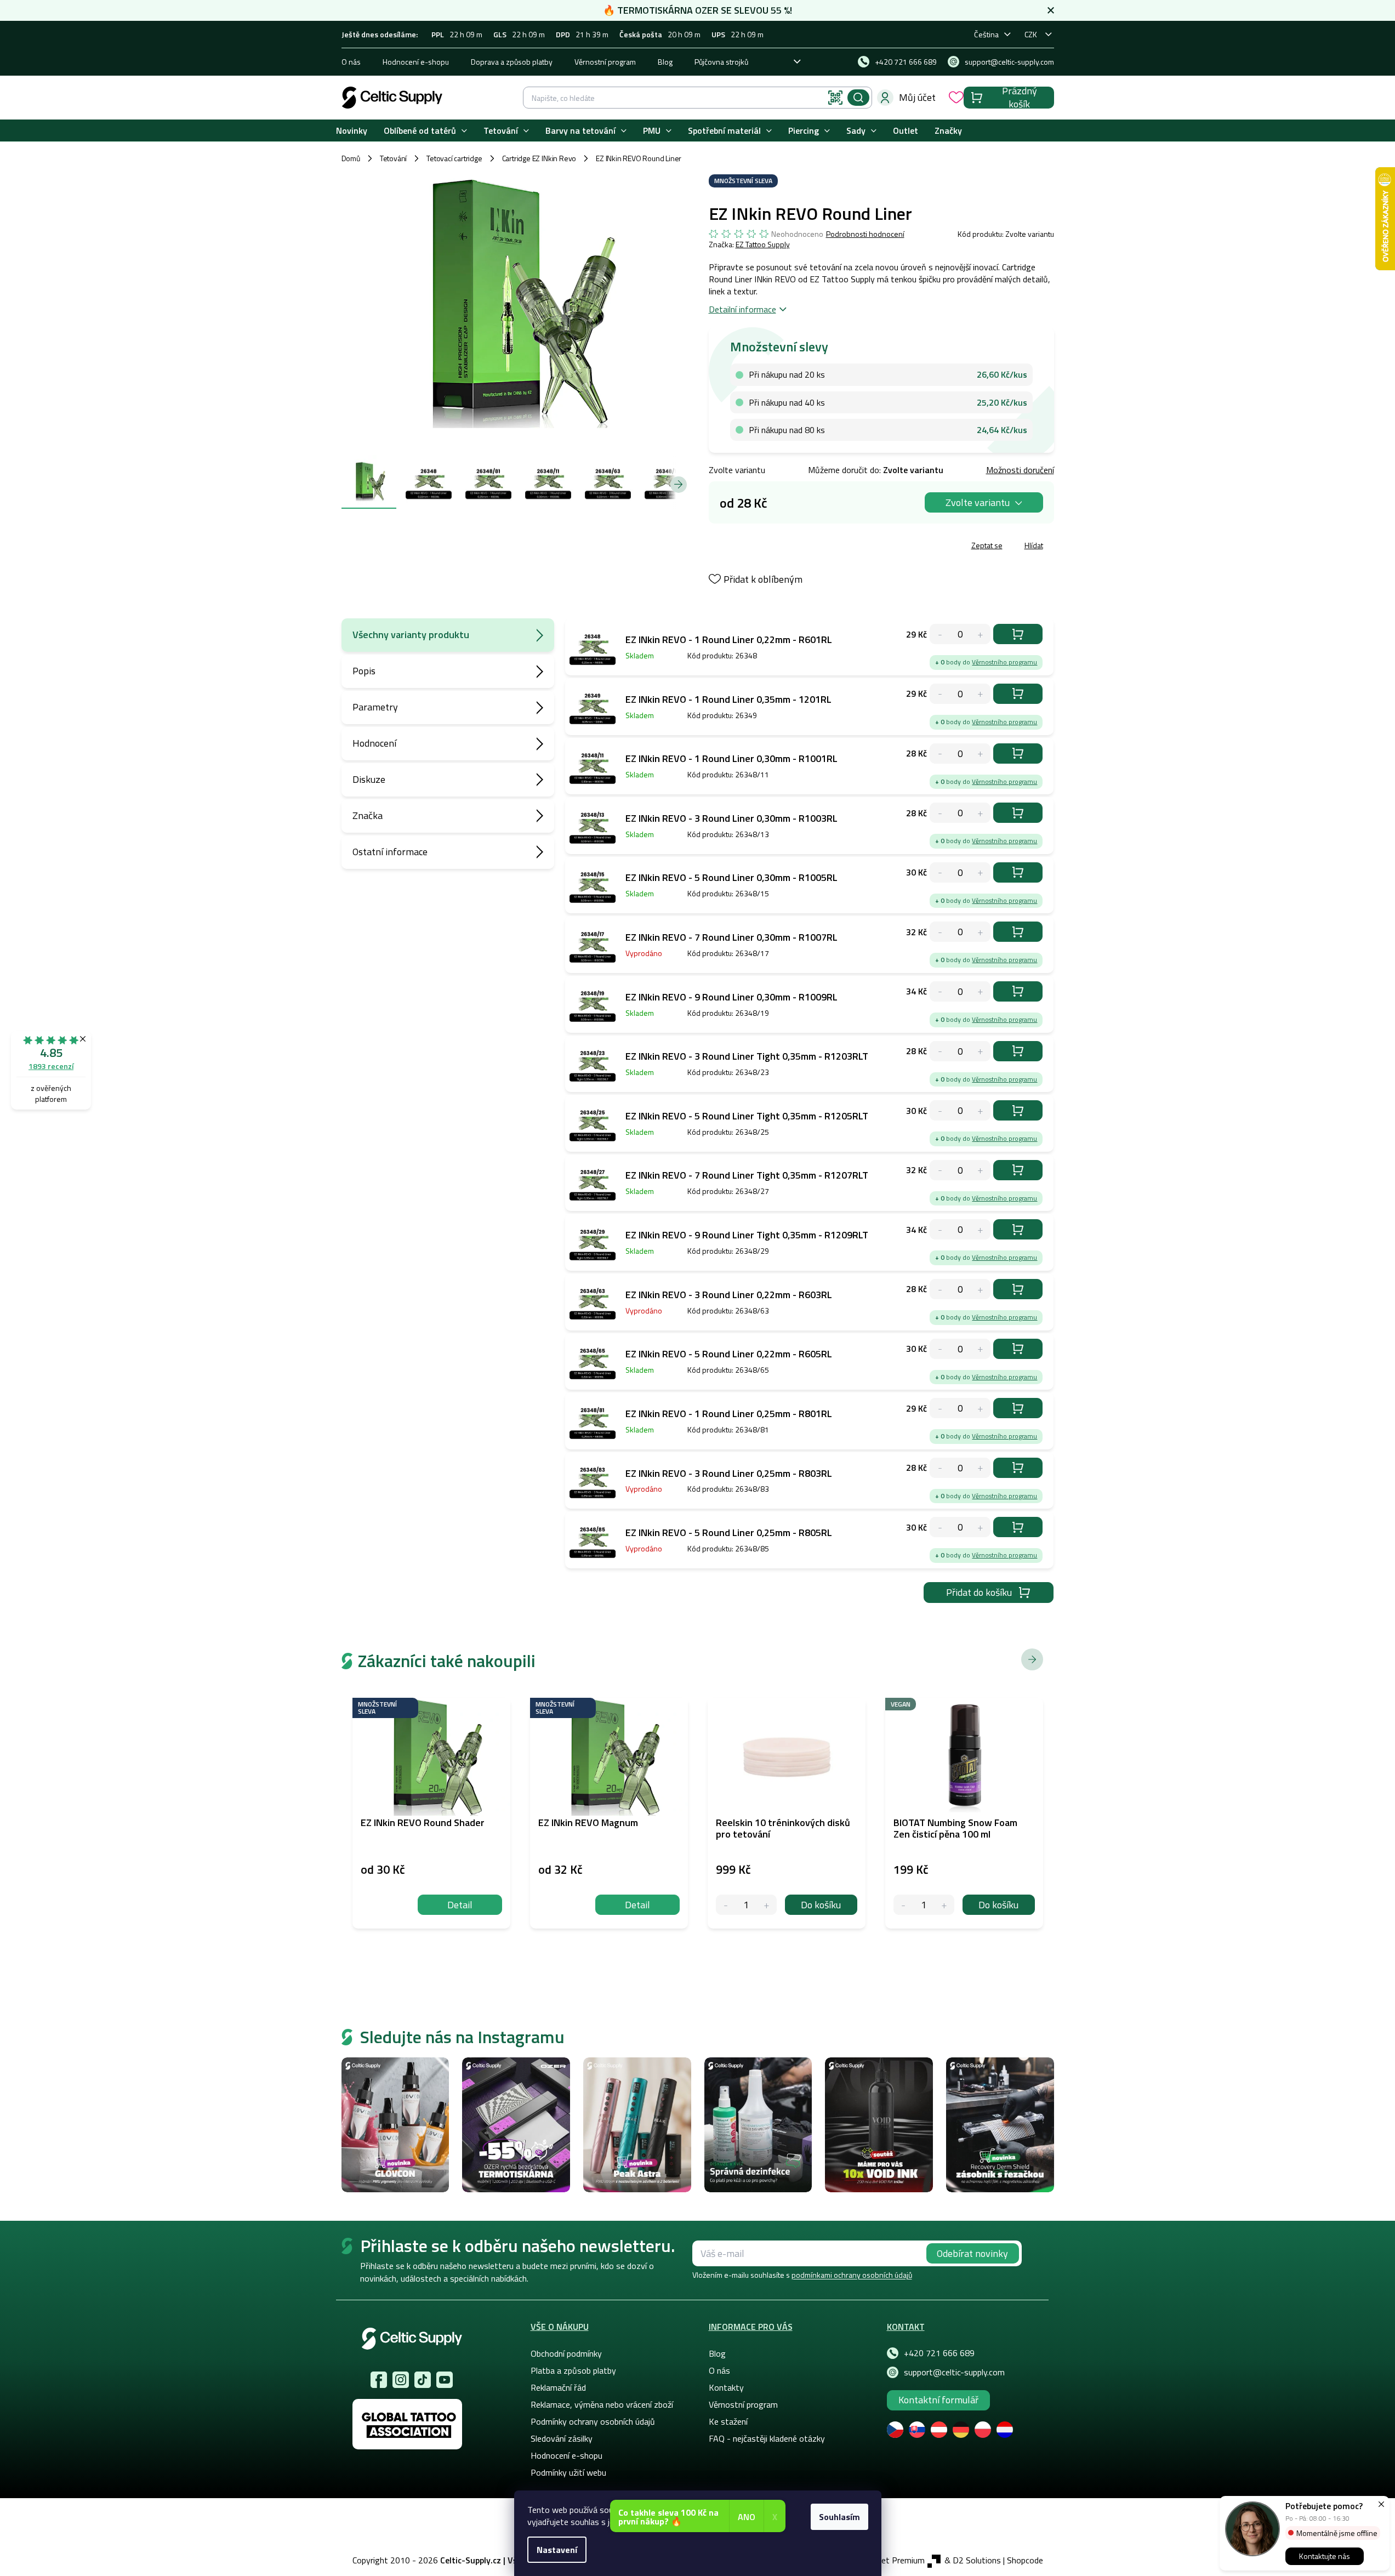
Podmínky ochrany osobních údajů (593, 2421)
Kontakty (726, 2387)
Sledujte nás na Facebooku (379, 2380)
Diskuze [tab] (369, 779)
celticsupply (401, 2380)
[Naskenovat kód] (835, 98)
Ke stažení (728, 2421)
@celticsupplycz (423, 2380)
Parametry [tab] (375, 707)
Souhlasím (839, 2517)
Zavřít (773, 547)
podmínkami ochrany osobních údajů (852, 2275)
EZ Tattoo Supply (763, 244)
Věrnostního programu (1004, 662)
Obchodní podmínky (566, 2353)
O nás (351, 62)
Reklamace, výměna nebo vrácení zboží (602, 2404)
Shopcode (1025, 2560)
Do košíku (1018, 634)
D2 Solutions (977, 2560)
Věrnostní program (605, 62)
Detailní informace (742, 309)
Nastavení (557, 2550)
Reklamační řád (558, 2387)
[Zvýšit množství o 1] (767, 1905)
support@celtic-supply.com (954, 2372)
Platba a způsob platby (573, 2370)
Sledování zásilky (562, 2438)
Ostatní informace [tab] (390, 852)
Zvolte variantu (978, 502)
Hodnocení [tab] (374, 743)
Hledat (858, 98)
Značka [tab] (368, 815)
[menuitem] (352, 131)
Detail (460, 1905)
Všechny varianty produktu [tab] (411, 635)
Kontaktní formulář (938, 2400)
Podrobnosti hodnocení (865, 234)
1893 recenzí (51, 1066)
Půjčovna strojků (721, 62)
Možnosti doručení (1020, 470)
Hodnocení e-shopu (416, 62)
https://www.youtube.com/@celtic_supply (445, 2380)
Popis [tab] (364, 671)
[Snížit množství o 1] (726, 1905)
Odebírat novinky (972, 2253)
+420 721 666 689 (939, 2353)
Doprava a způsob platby (512, 62)
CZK (1031, 34)
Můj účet (917, 97)
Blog (665, 62)
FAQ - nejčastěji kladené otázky (767, 2438)
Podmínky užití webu (568, 2472)
